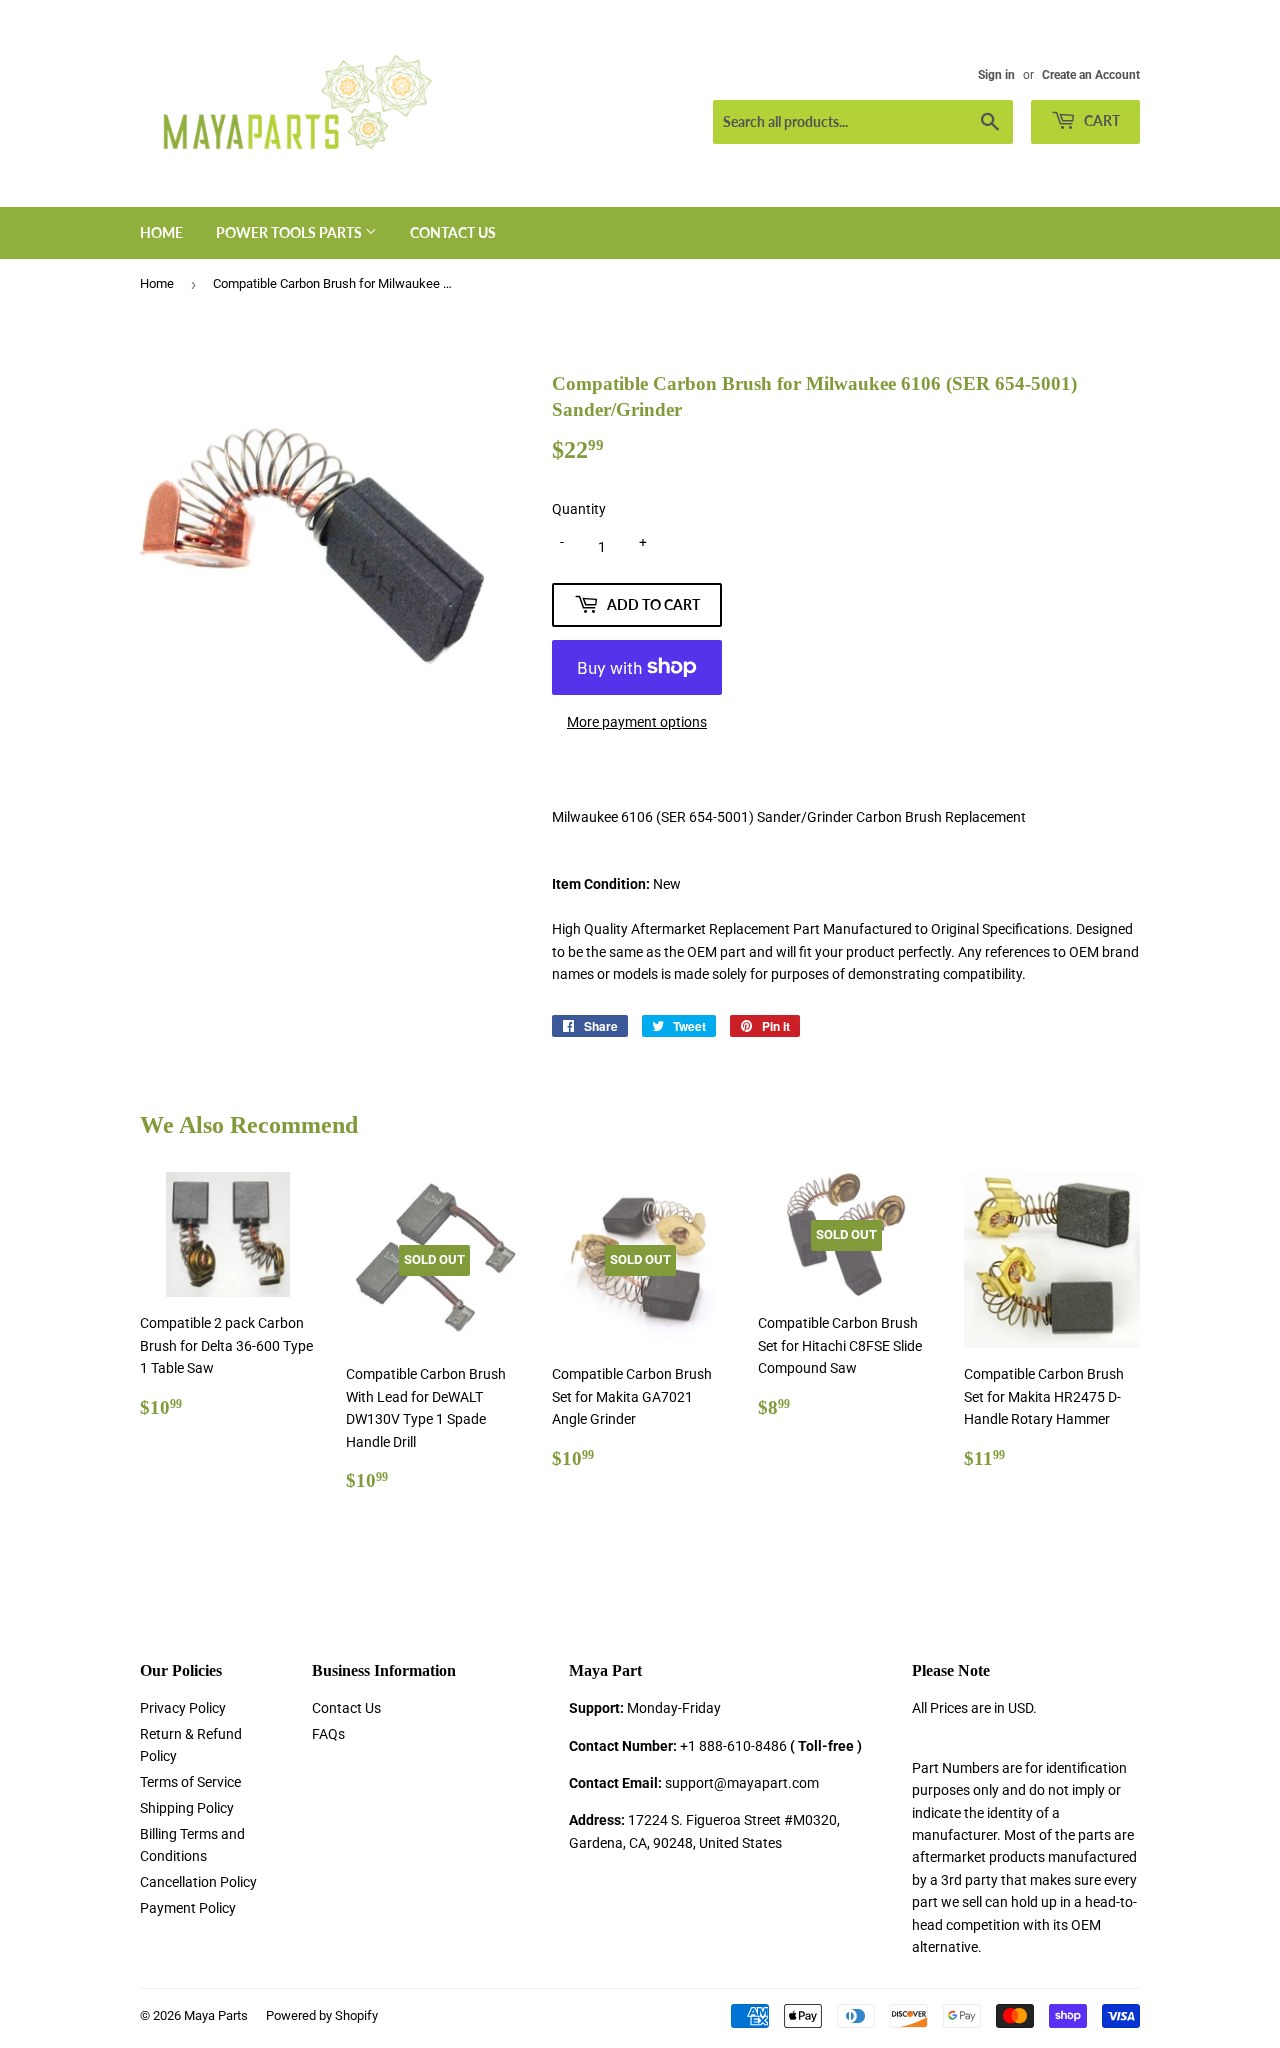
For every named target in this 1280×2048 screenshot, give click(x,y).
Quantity (579, 509)
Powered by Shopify (322, 2015)
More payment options (637, 722)
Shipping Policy (187, 1808)
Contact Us (453, 232)
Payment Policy (188, 1908)
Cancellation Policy (198, 1882)
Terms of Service (190, 1782)
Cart (1100, 120)
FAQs (328, 1734)
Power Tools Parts (290, 232)
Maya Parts (216, 2015)
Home (161, 232)
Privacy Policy (183, 1708)
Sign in (996, 75)
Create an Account (1091, 75)
